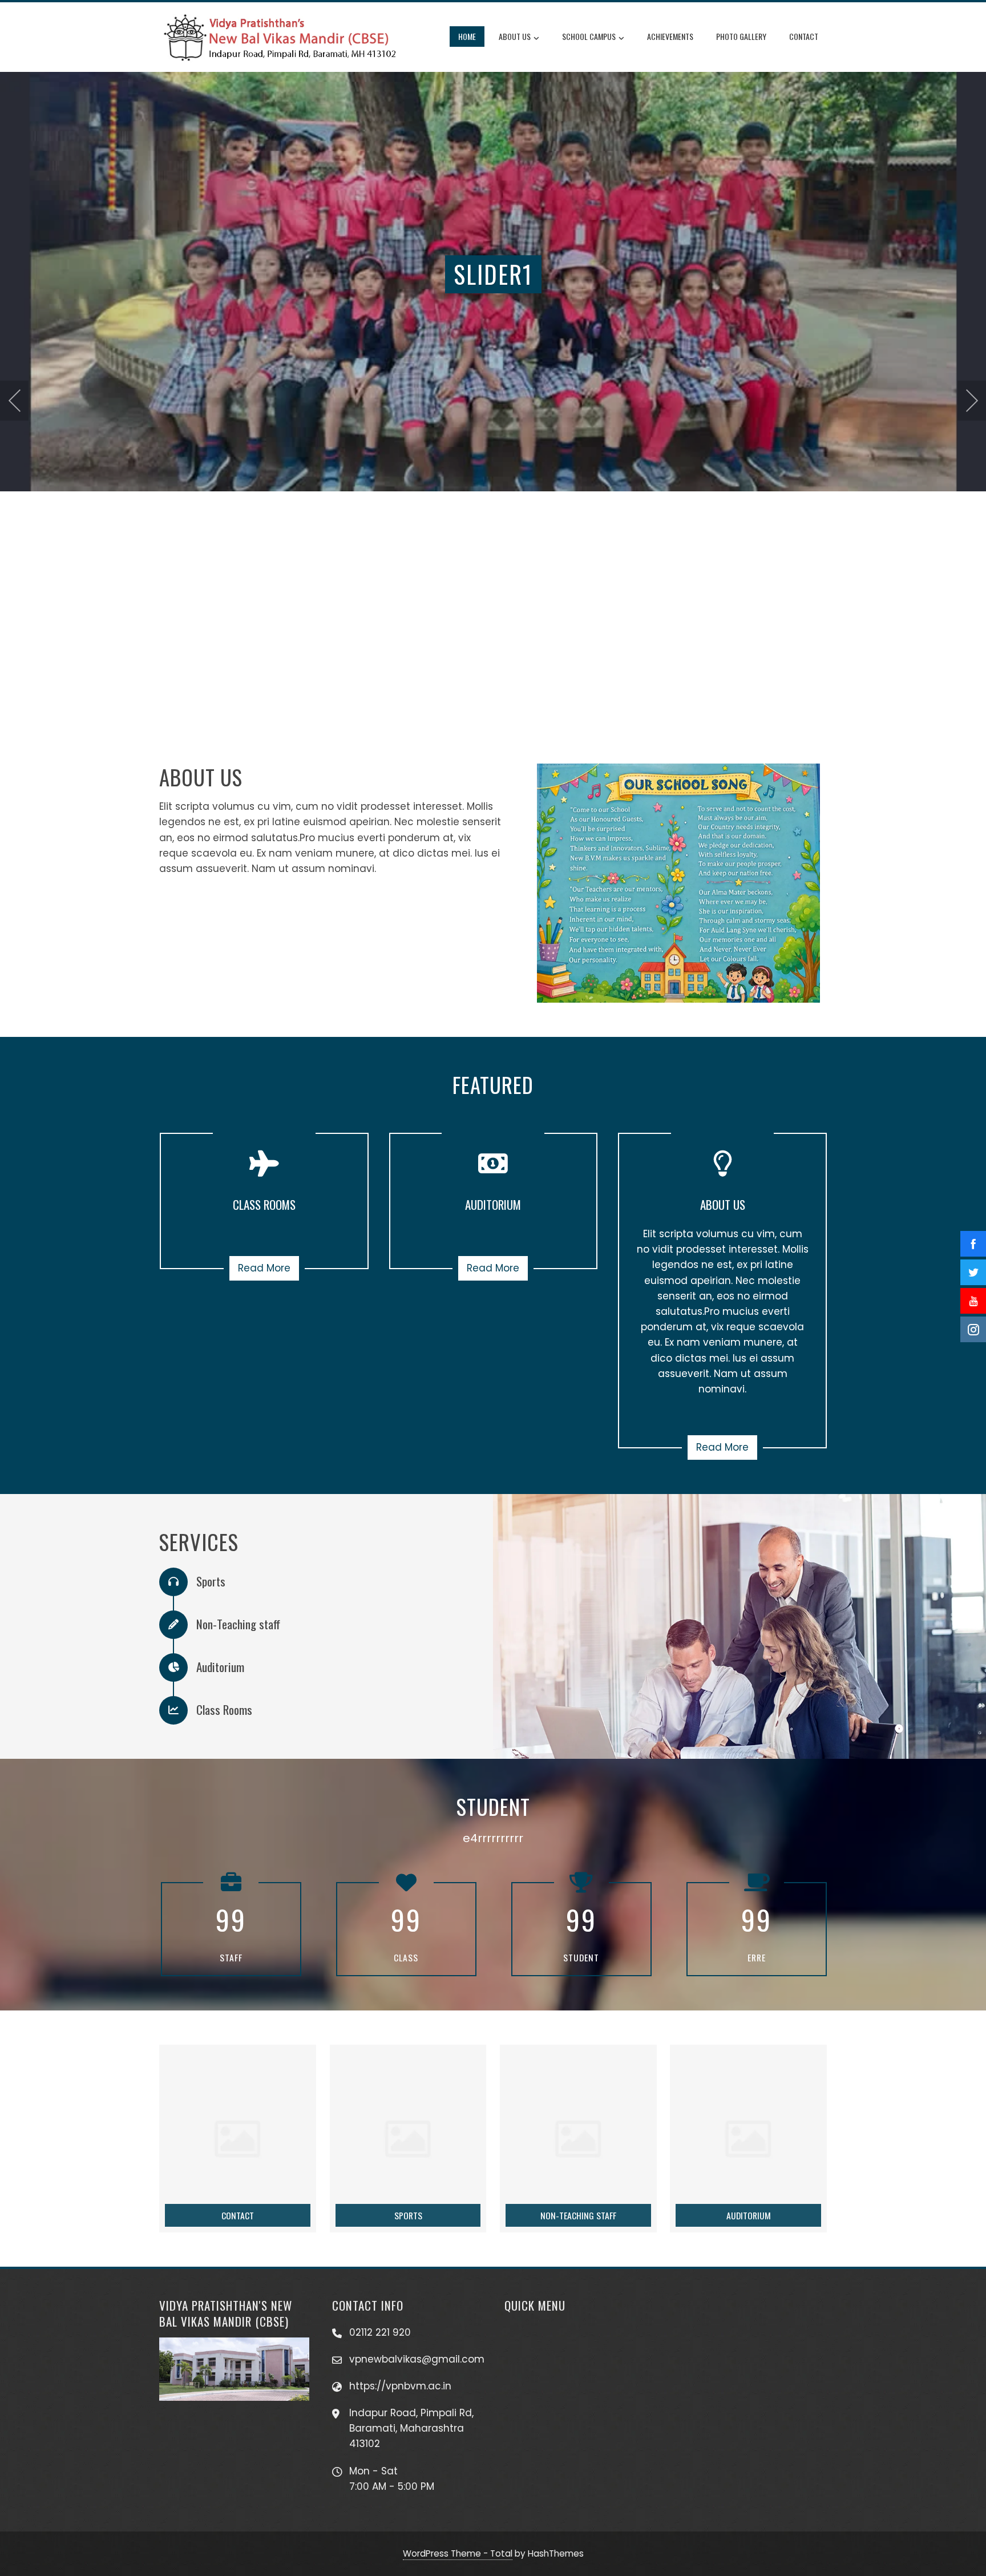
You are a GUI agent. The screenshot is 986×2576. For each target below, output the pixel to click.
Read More (264, 1268)
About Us (515, 36)
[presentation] (14, 401)
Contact (804, 36)
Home (467, 36)
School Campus (589, 36)
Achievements (670, 36)
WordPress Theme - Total (458, 2553)
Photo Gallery (741, 36)
